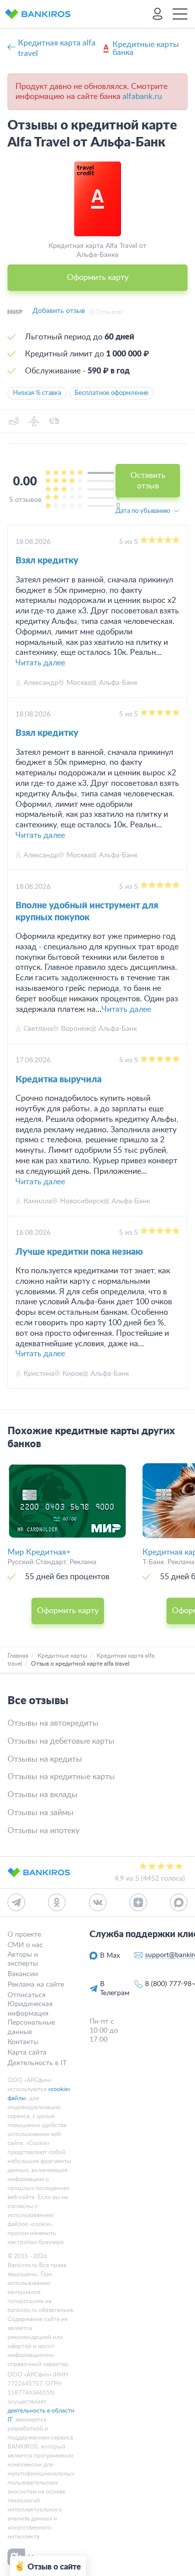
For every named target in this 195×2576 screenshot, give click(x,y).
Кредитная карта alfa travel (57, 48)
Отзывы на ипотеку (43, 1831)
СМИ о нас (25, 1945)
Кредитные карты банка (146, 48)
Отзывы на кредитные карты (61, 1777)
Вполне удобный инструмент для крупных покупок (87, 912)
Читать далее (40, 663)
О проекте (24, 1935)
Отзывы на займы (40, 1813)
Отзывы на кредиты (45, 1759)
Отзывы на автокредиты (53, 1723)
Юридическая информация (30, 2009)
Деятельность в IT (37, 2063)
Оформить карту (98, 277)
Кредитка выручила (58, 1080)
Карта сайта (27, 2053)
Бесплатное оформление (111, 393)
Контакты (23, 2042)
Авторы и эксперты (23, 1959)
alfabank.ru (142, 96)
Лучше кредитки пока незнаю (79, 1252)
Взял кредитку (47, 561)
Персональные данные (31, 2027)
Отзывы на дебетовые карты (61, 1741)
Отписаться (26, 1995)
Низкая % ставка (37, 393)
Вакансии (23, 1974)
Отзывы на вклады (42, 1795)
